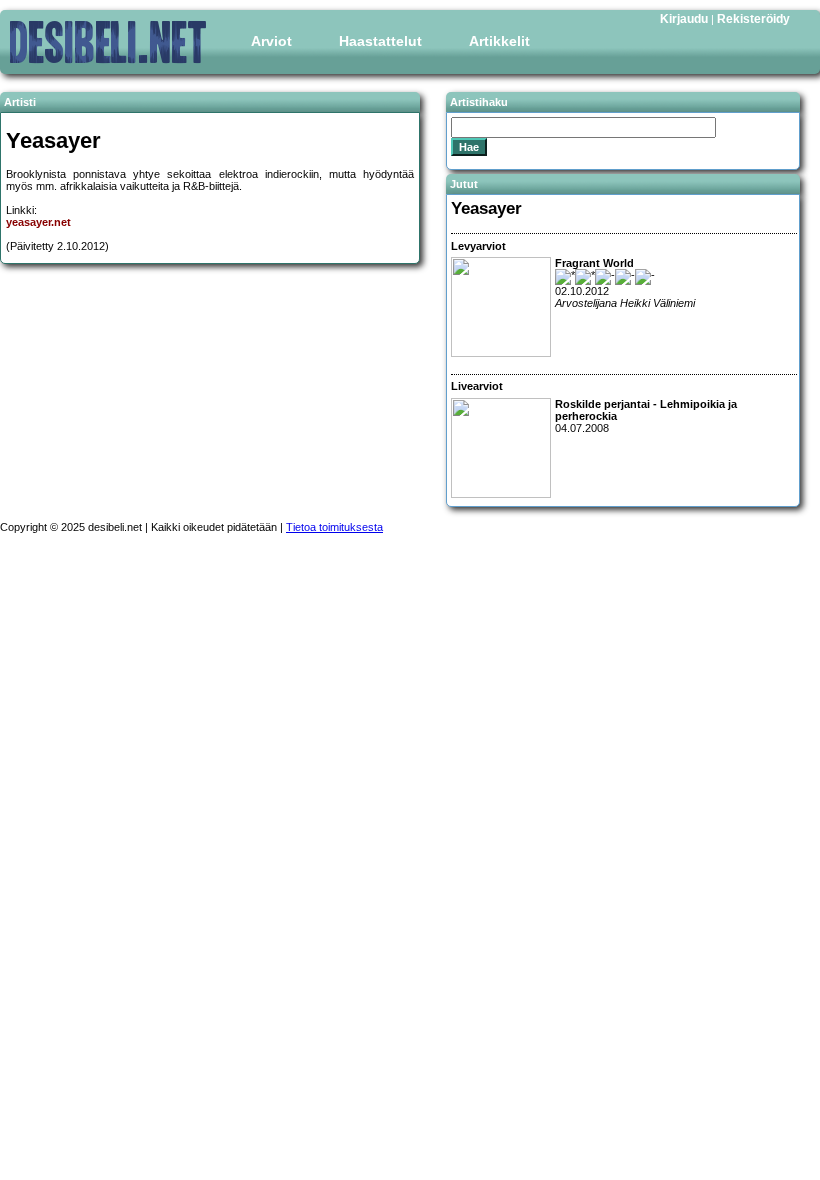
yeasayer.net (38, 222)
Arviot (271, 41)
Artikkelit (499, 41)
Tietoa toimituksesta (334, 527)
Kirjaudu (684, 19)
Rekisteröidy (753, 19)
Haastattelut (380, 41)
